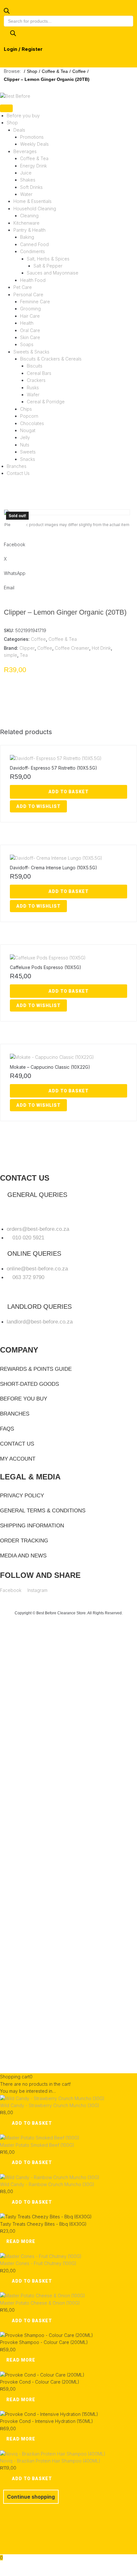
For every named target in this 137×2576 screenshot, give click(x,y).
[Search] (13, 34)
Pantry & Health (29, 230)
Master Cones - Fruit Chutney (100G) (38, 2263)
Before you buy (23, 116)
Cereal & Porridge (46, 402)
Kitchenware (26, 223)
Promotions (32, 137)
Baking (27, 237)
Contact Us (18, 473)
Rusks (33, 388)
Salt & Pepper (48, 266)
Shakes (28, 180)
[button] (18, 524)
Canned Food (34, 244)
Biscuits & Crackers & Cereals (51, 359)
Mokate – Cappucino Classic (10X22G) (50, 1067)
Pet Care (23, 287)
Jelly (25, 437)
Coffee (79, 71)
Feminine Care (35, 302)
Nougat (28, 430)
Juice (26, 173)
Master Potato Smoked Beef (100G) (37, 2145)
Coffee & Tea (55, 71)
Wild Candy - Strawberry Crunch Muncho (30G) (50, 2105)
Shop (32, 71)
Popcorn (29, 416)
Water (26, 194)
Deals (19, 130)
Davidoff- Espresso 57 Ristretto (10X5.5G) (54, 768)
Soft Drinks (31, 187)
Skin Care (30, 337)
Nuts (25, 445)
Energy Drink (33, 166)
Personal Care (28, 295)
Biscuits (35, 366)
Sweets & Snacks (31, 352)
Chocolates (32, 423)
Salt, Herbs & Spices (48, 259)
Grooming (30, 309)
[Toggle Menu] (6, 108)
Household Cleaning (35, 209)
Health (27, 323)
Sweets (28, 452)
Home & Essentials (32, 201)
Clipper (27, 648)
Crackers (36, 380)
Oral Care (30, 330)
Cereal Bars (39, 373)
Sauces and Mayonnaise (53, 273)
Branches (17, 466)
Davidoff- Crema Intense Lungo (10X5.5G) (54, 868)
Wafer (33, 395)
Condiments (32, 251)
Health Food (33, 280)
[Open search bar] (7, 12)
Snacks (28, 459)
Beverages (25, 151)
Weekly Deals (34, 144)
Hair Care (30, 316)
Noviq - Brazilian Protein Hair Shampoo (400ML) (50, 2461)
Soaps (27, 344)
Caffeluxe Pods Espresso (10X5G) (46, 967)
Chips (26, 409)
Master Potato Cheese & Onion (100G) (40, 2303)
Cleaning (29, 216)
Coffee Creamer (72, 648)
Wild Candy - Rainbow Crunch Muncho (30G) (47, 2184)
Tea (24, 655)
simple (11, 655)
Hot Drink (101, 648)
